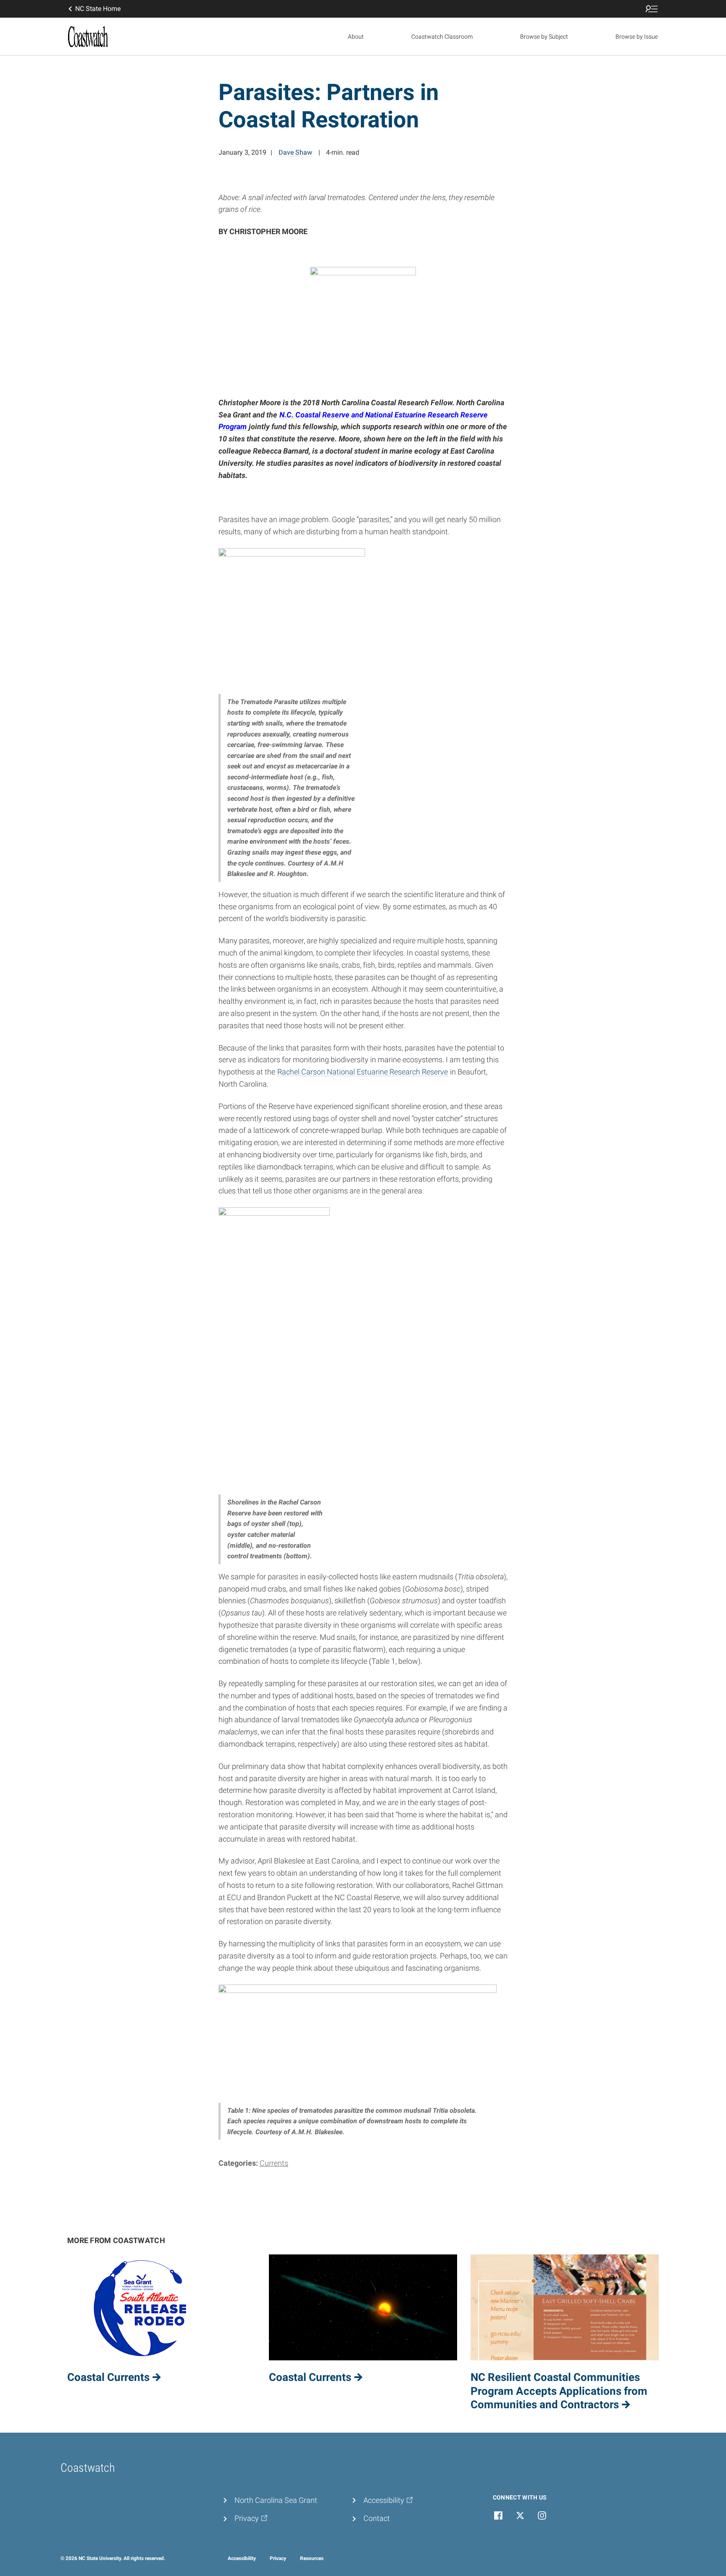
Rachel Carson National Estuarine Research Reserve (363, 1072)
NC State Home (98, 9)
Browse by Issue (637, 37)
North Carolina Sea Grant (276, 2500)
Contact (377, 2518)
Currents (274, 2163)
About (356, 37)
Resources (312, 2558)
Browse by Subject (544, 37)
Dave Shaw (295, 152)
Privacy (278, 2558)
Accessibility (242, 2558)
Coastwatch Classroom (442, 37)
